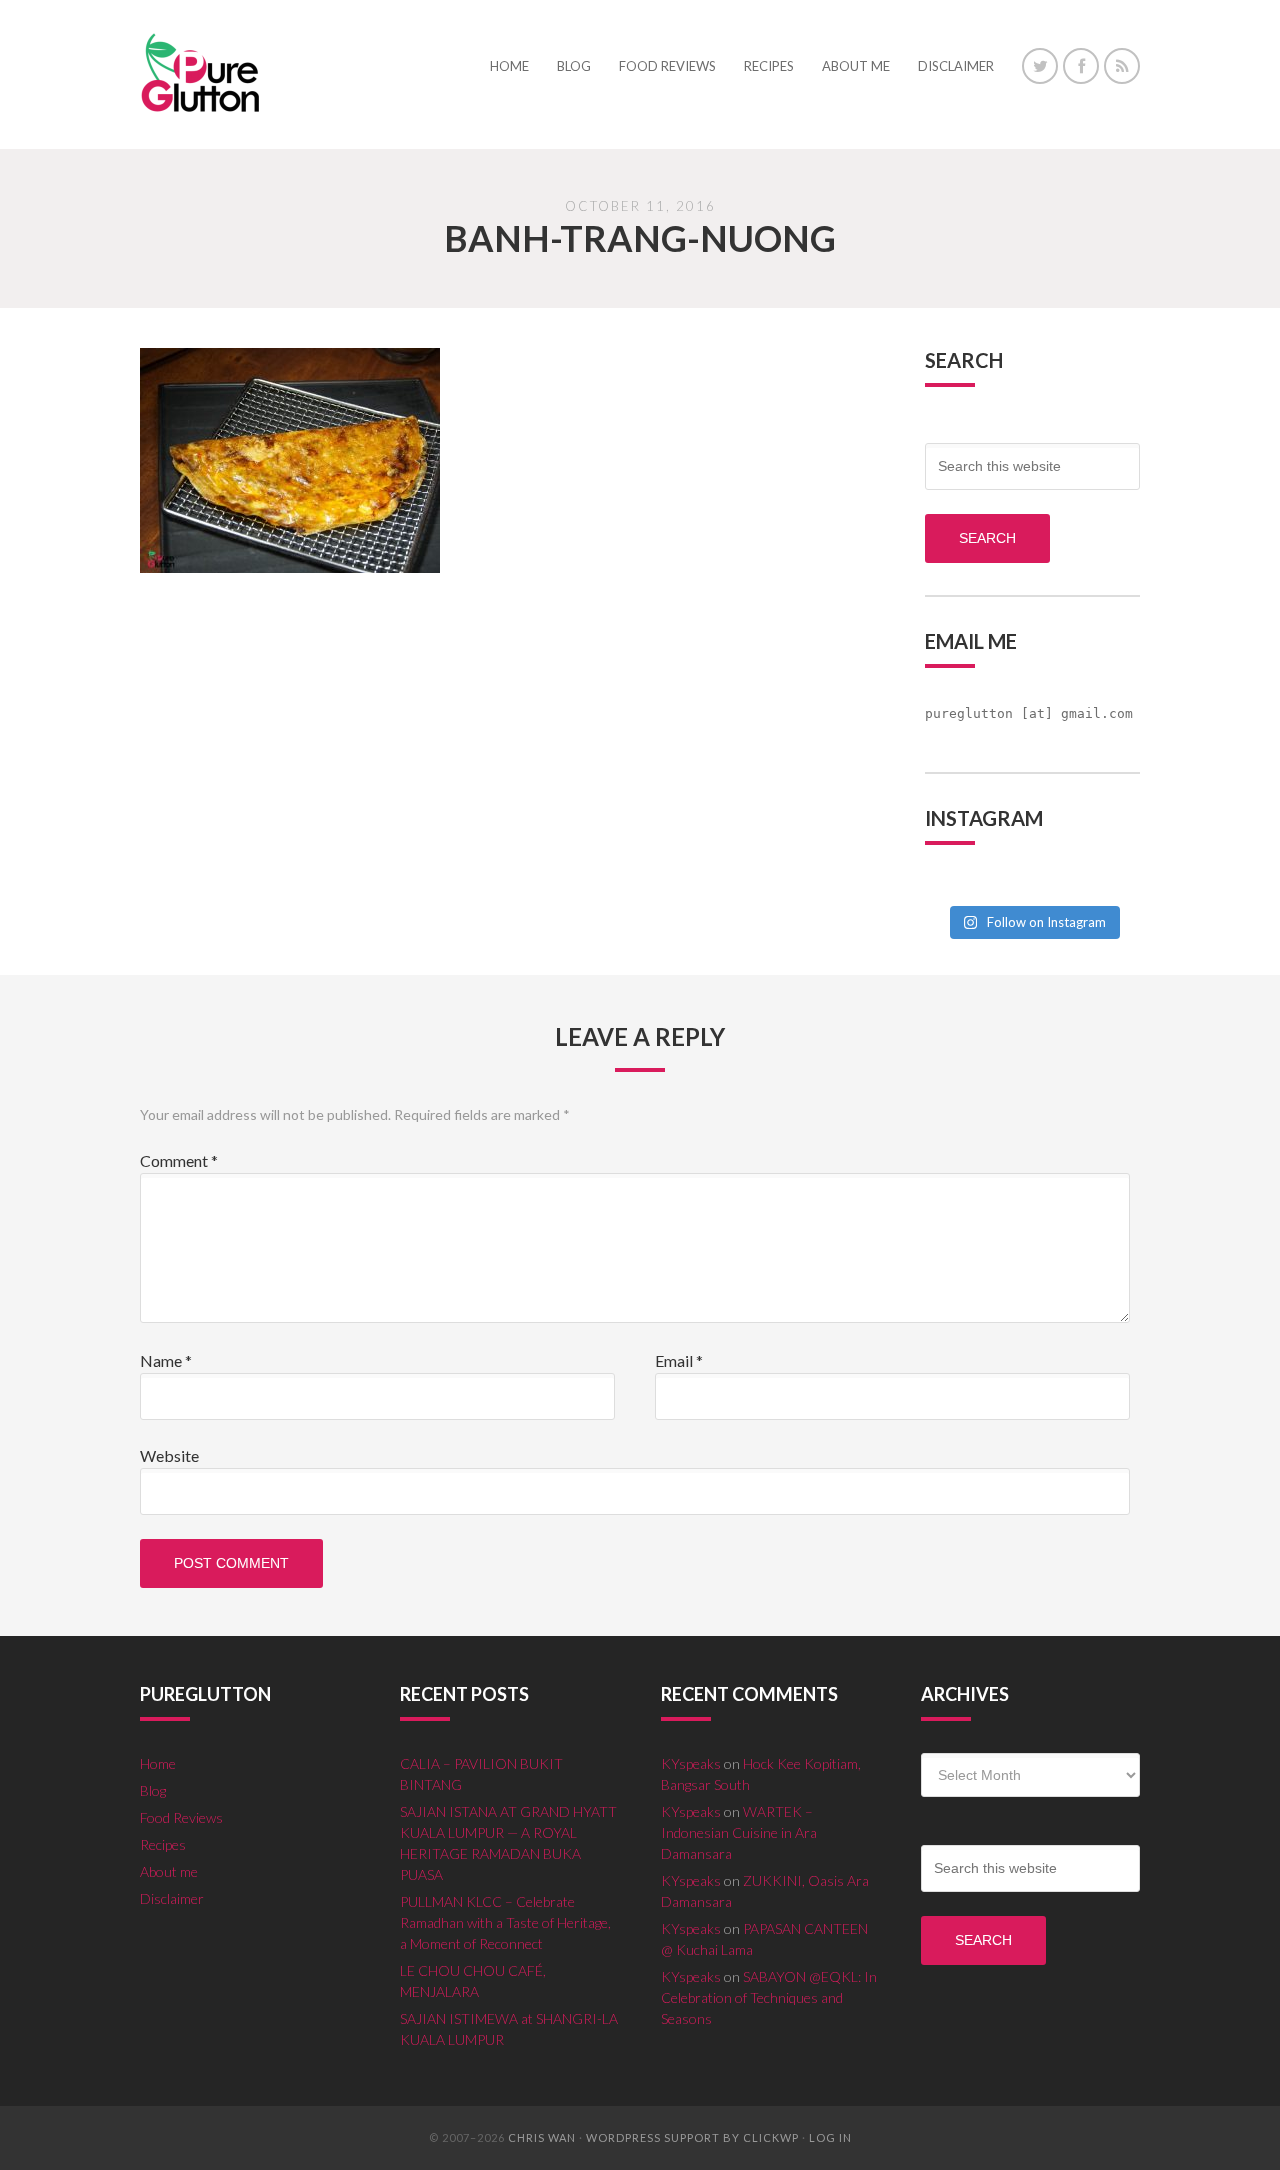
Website (169, 1455)
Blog (153, 1790)
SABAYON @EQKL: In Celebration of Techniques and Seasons (769, 1997)
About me (169, 1871)
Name (166, 1360)
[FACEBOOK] (1081, 66)
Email (679, 1360)
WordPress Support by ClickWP (692, 2137)
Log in (830, 2137)
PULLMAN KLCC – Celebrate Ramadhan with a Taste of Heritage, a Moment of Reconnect (505, 1922)
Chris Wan (542, 2137)
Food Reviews (181, 1817)
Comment (179, 1160)
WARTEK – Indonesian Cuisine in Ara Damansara (739, 1832)
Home (158, 1763)
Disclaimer (172, 1898)
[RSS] (1122, 66)
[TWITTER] (1040, 66)
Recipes (163, 1844)
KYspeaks (691, 1763)
